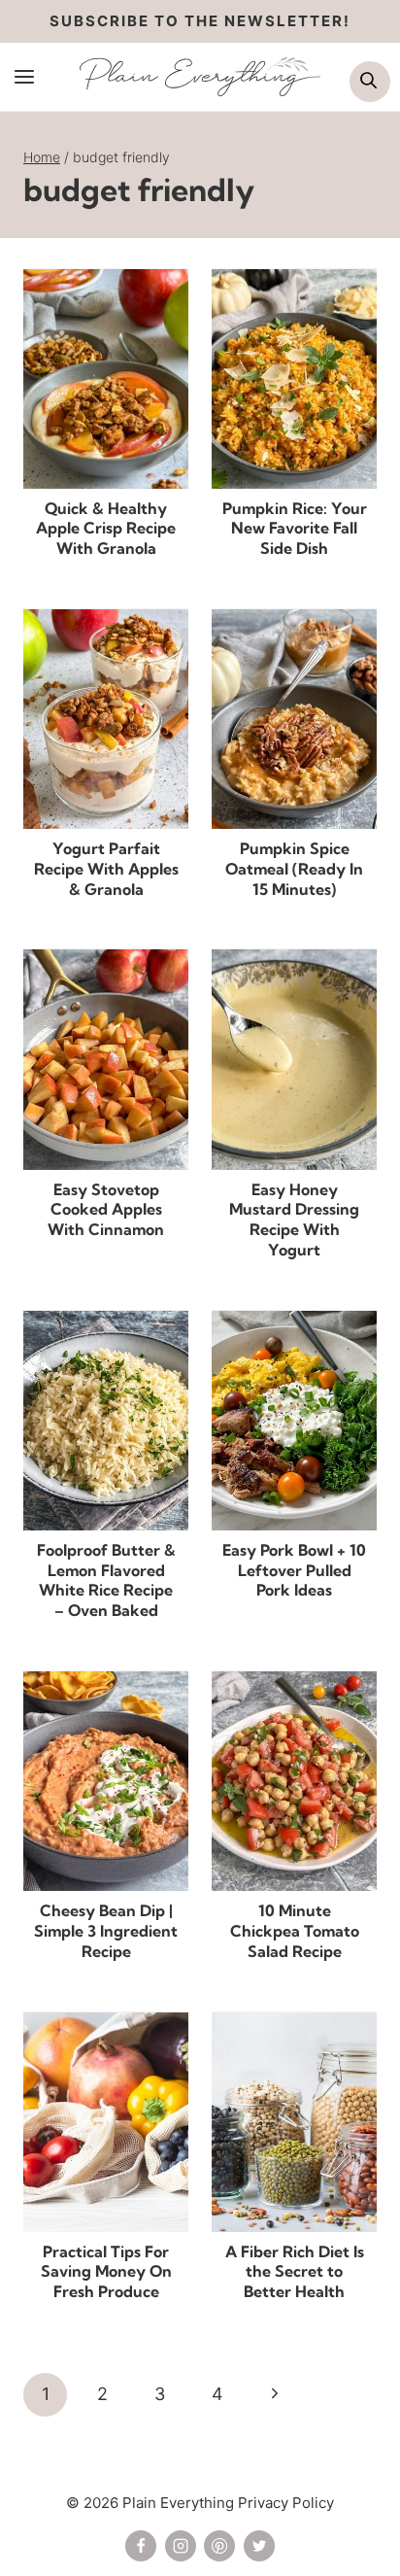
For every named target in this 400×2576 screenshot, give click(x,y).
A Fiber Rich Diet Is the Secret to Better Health (295, 2272)
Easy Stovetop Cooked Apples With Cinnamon (106, 1210)
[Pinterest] (219, 2546)
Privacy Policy (286, 2503)
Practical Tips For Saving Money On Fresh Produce (106, 2272)
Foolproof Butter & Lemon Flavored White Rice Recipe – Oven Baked (106, 1580)
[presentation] (106, 379)
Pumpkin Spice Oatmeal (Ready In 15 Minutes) (294, 869)
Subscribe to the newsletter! (200, 21)
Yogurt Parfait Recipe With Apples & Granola (106, 869)
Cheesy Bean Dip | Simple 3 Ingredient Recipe (106, 1931)
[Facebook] (141, 2546)
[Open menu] (25, 76)
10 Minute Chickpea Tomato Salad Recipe (295, 1931)
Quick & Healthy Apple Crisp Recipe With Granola (106, 529)
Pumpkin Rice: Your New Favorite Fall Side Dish (295, 529)
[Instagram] (181, 2546)
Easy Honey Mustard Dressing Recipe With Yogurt (294, 1219)
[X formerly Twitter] (259, 2546)
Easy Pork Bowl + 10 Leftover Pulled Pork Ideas (294, 1570)
